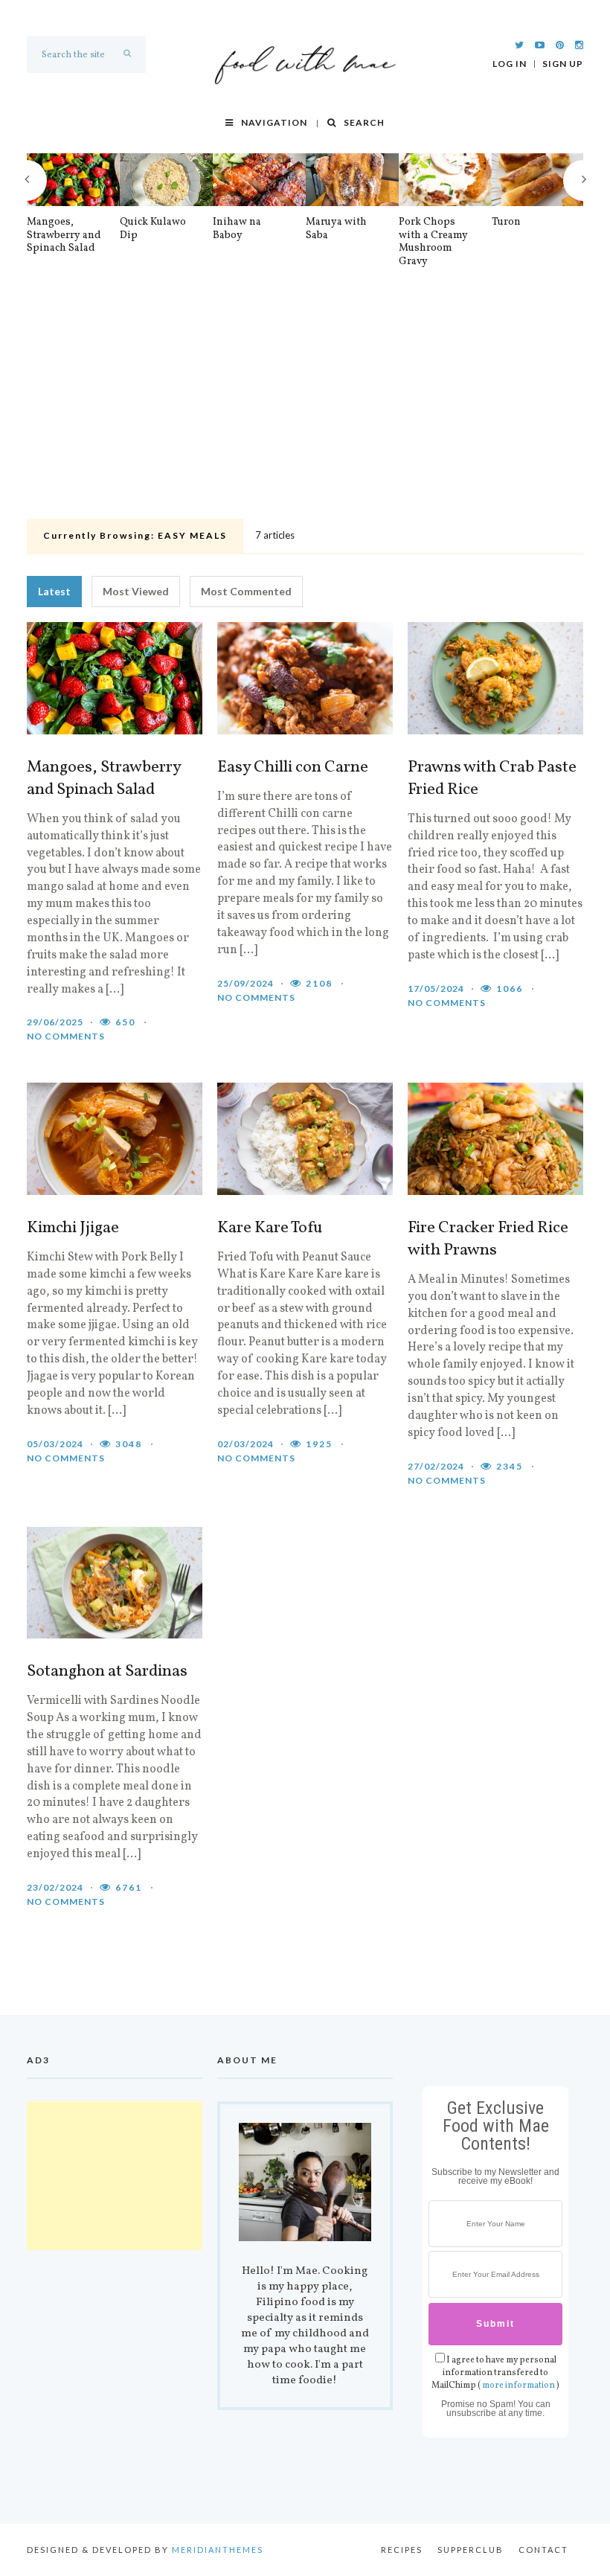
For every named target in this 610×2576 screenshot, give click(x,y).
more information (518, 2386)
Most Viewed (136, 591)
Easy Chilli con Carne (293, 768)
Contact (543, 2550)
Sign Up (563, 64)
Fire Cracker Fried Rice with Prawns (488, 1240)
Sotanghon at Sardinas (107, 1672)
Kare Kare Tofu (270, 1228)
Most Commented (246, 591)
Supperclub (471, 2550)
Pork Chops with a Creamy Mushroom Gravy (433, 242)
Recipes (402, 2550)
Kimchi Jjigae (73, 1228)
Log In (510, 64)
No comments (66, 1036)
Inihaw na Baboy (237, 229)
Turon (506, 222)
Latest (54, 591)
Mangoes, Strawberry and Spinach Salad (64, 236)
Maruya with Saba (336, 229)
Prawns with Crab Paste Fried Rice (492, 779)
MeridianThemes (218, 2550)
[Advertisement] (305, 402)
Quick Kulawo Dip (153, 229)
